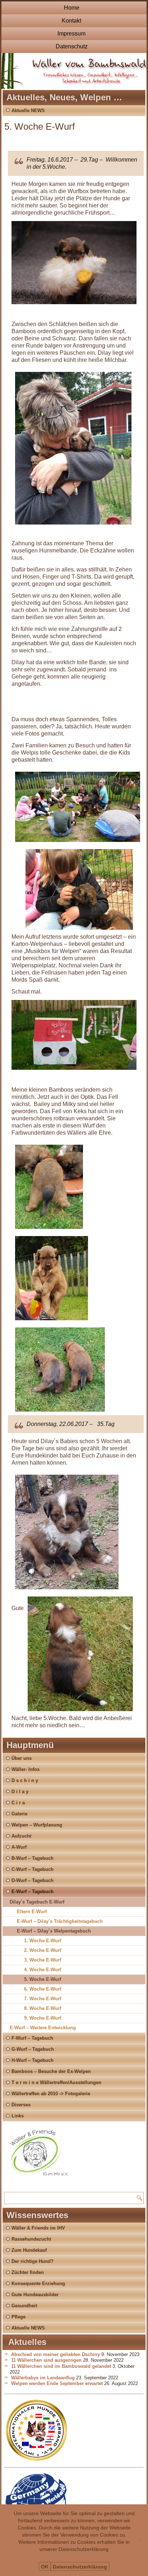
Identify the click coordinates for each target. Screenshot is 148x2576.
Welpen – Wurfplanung (37, 1825)
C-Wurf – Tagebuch (33, 1869)
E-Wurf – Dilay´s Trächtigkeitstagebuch (60, 1921)
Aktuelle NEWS (28, 111)
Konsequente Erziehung (38, 2283)
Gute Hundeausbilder (35, 2295)
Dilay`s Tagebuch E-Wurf (37, 1902)
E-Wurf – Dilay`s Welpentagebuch (54, 1931)
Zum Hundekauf (29, 2250)
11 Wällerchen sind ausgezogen (46, 2360)
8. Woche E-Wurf (43, 2008)
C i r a (18, 1803)
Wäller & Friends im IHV (38, 2228)
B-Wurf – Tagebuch (33, 1858)
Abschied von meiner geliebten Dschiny (55, 2354)
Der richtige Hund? (33, 2261)
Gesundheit (24, 2306)
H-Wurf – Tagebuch (33, 2060)
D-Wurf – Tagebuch (33, 1880)
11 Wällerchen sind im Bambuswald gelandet (61, 2366)
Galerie (19, 1814)
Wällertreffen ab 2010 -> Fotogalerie (51, 2094)
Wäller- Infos (26, 1769)
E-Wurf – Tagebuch (33, 1892)
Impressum (71, 33)
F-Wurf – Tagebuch (32, 2038)
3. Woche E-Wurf (43, 1960)
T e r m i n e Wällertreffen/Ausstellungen (56, 2082)
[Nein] (139, 2540)
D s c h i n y (25, 1780)
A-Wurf (19, 1847)
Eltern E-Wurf (32, 1912)
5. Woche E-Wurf (43, 1979)
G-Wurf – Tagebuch (33, 2049)
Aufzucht (21, 1836)
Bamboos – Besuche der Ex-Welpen (51, 2071)
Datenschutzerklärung (80, 2567)
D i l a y (20, 1792)
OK (45, 2567)
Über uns (22, 1758)
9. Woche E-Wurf (43, 2018)
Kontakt (71, 21)
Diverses (21, 2105)
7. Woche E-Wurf (43, 1999)
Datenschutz (72, 46)
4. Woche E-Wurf (43, 1970)
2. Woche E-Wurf (43, 1950)
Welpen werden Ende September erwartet (57, 2383)
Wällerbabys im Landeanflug (43, 2378)
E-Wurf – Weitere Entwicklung (43, 2028)
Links (18, 2116)
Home (72, 8)
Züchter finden (28, 2272)
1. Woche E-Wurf (43, 1941)
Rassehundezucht (31, 2239)
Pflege (18, 2317)
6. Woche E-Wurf (43, 1989)
